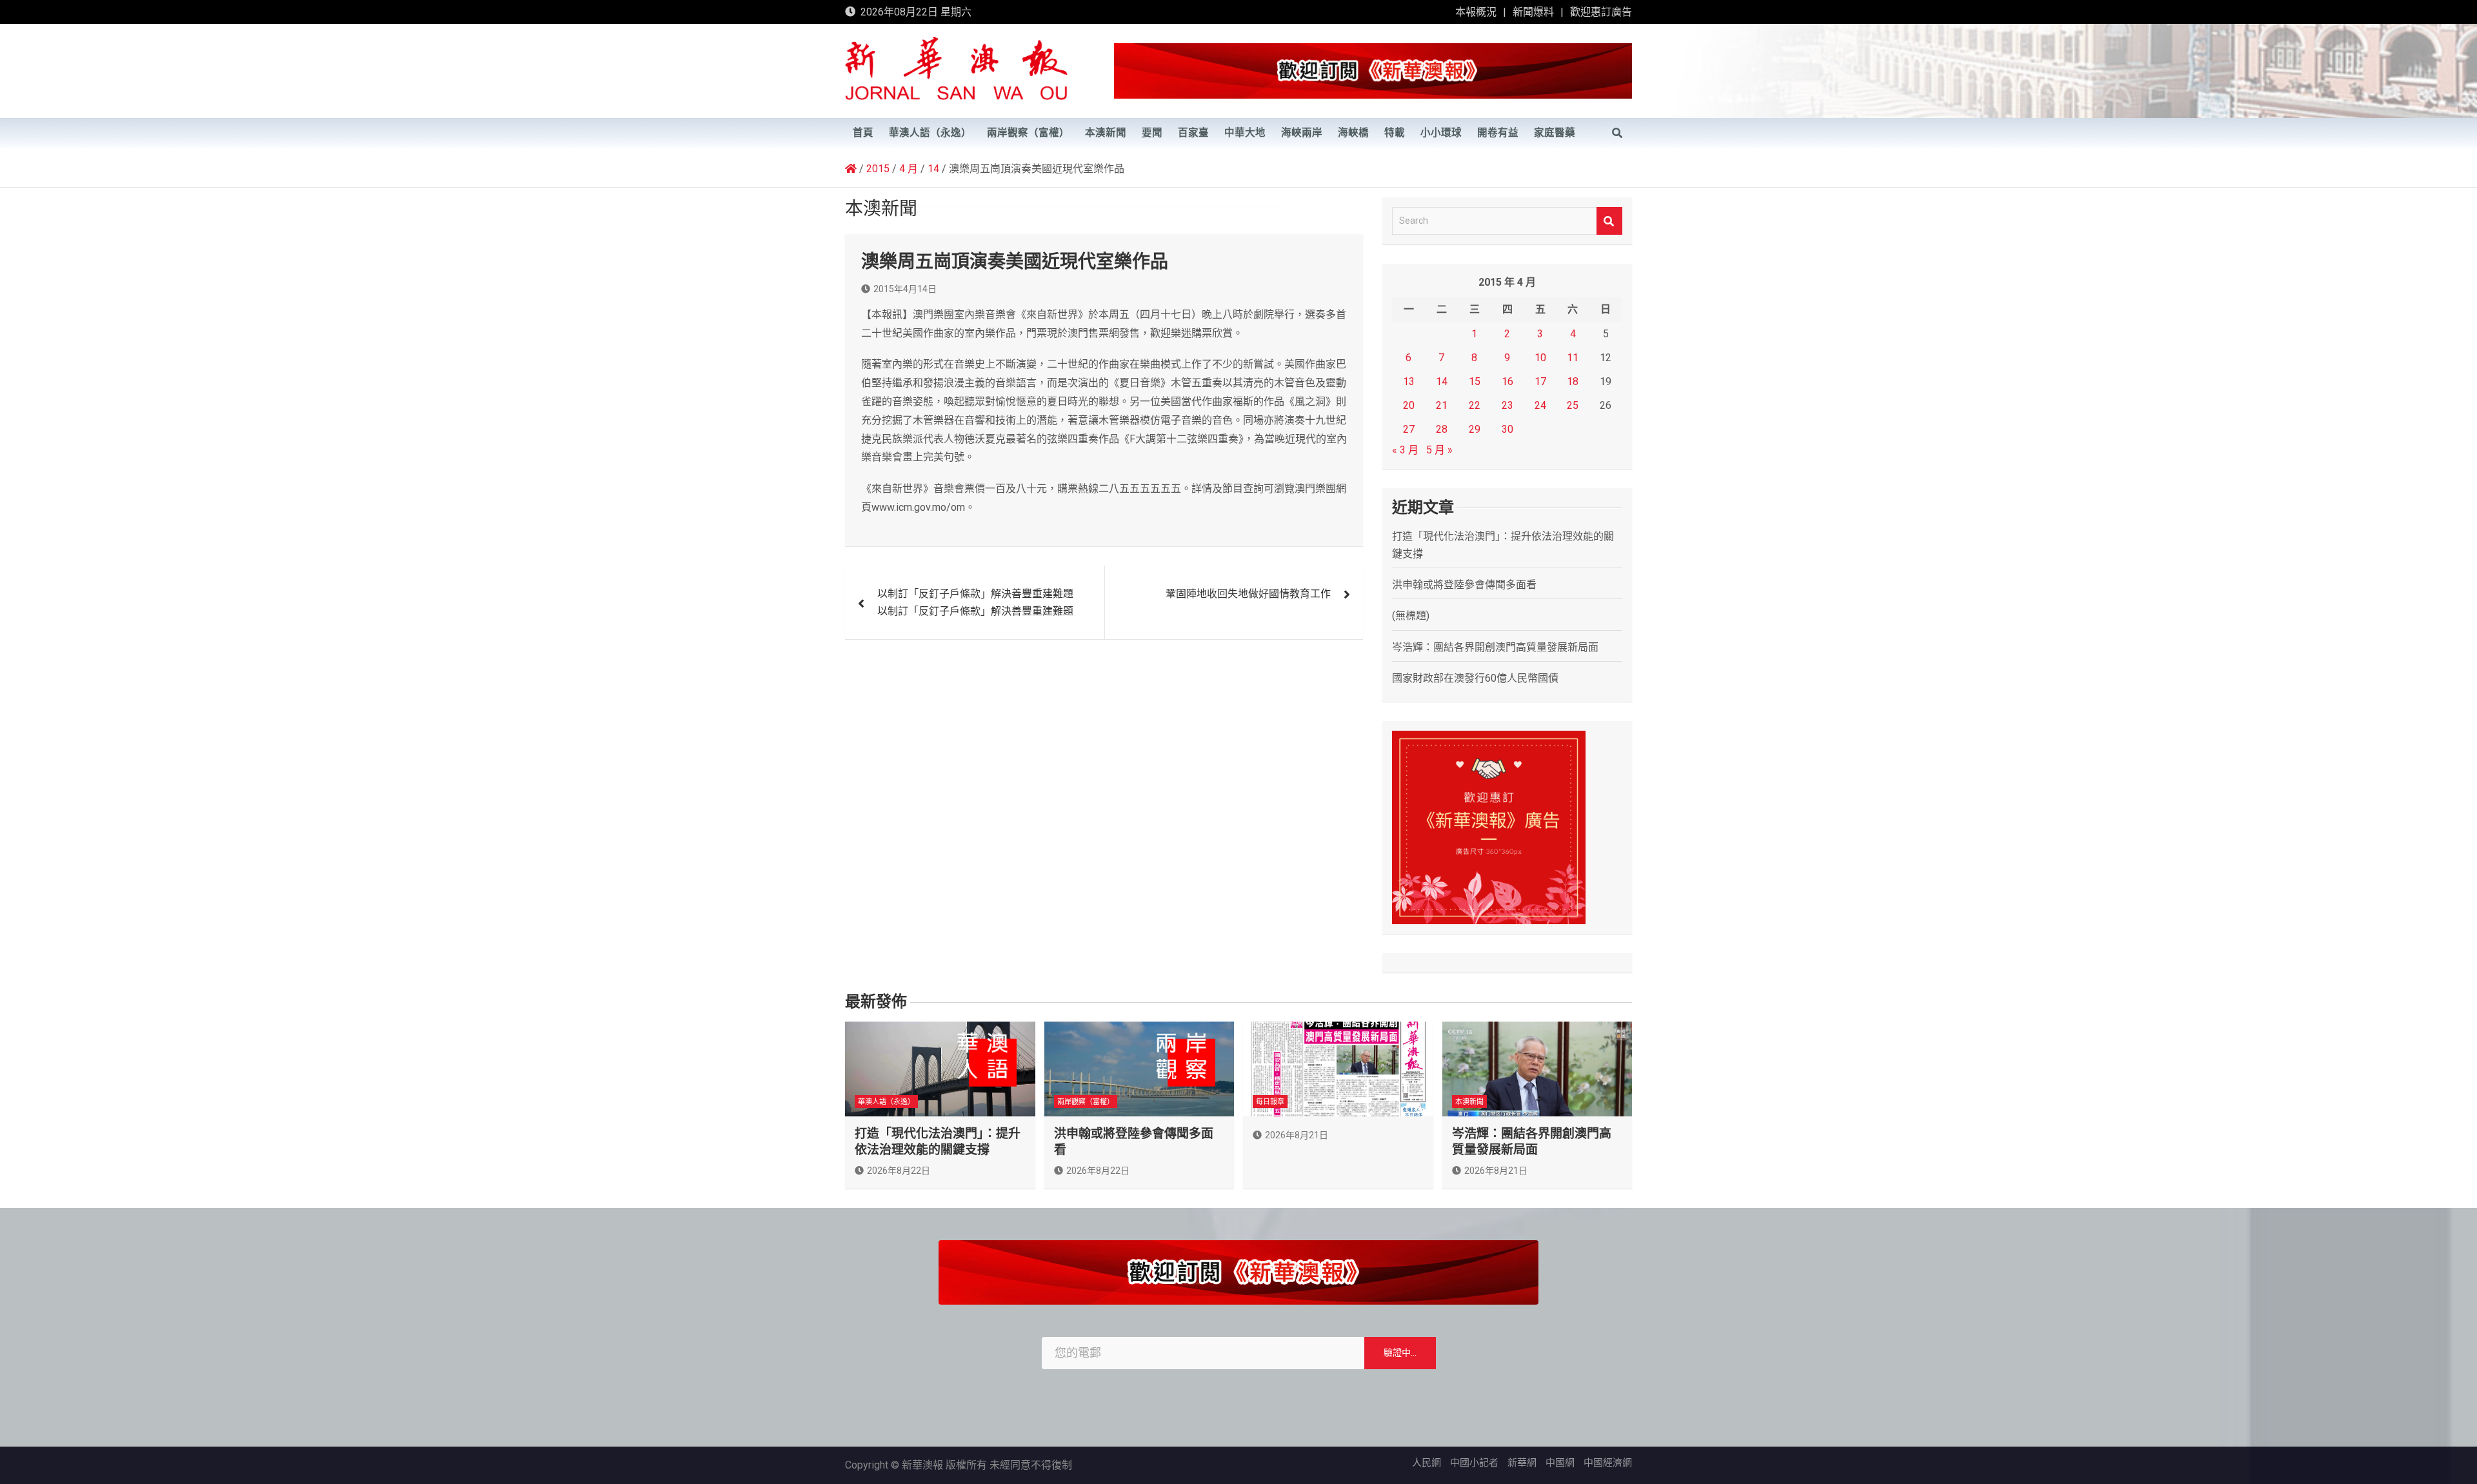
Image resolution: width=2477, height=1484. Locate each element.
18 (1573, 381)
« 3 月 (1405, 450)
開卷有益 (1498, 133)
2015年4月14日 (905, 289)
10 (1540, 358)
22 (1475, 405)
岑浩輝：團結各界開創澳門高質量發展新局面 (1495, 647)
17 (1540, 381)
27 (1409, 429)
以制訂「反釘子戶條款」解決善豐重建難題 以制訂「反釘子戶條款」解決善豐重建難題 (975, 602)
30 (1507, 429)
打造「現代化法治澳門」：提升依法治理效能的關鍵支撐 (938, 1142)
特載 (1395, 133)
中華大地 (1245, 133)
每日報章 (1270, 1102)
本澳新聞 (1106, 133)
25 (1573, 405)
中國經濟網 (1608, 1463)
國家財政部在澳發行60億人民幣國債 (1475, 678)
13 (1409, 381)
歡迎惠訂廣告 (1601, 12)
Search (1609, 221)
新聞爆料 (1533, 12)
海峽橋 (1353, 133)
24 (1540, 405)
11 (1573, 358)
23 (1507, 405)
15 (1475, 381)
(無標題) (1411, 616)
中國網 (1560, 1463)
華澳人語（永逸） (930, 133)
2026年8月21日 (1297, 1135)
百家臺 (1193, 133)
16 (1507, 381)
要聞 (1152, 133)
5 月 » (1439, 450)
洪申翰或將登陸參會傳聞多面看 (1464, 585)
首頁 (863, 133)
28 (1442, 429)
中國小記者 (1474, 1463)
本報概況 (1476, 12)
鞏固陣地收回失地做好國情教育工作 (1248, 594)
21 (1442, 405)
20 (1409, 405)
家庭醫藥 (1555, 133)
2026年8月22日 (899, 1171)
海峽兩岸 (1302, 133)
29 (1475, 429)
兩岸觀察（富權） (1028, 133)
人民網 (1427, 1463)
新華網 (1522, 1463)
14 (1442, 381)
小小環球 (1441, 133)
